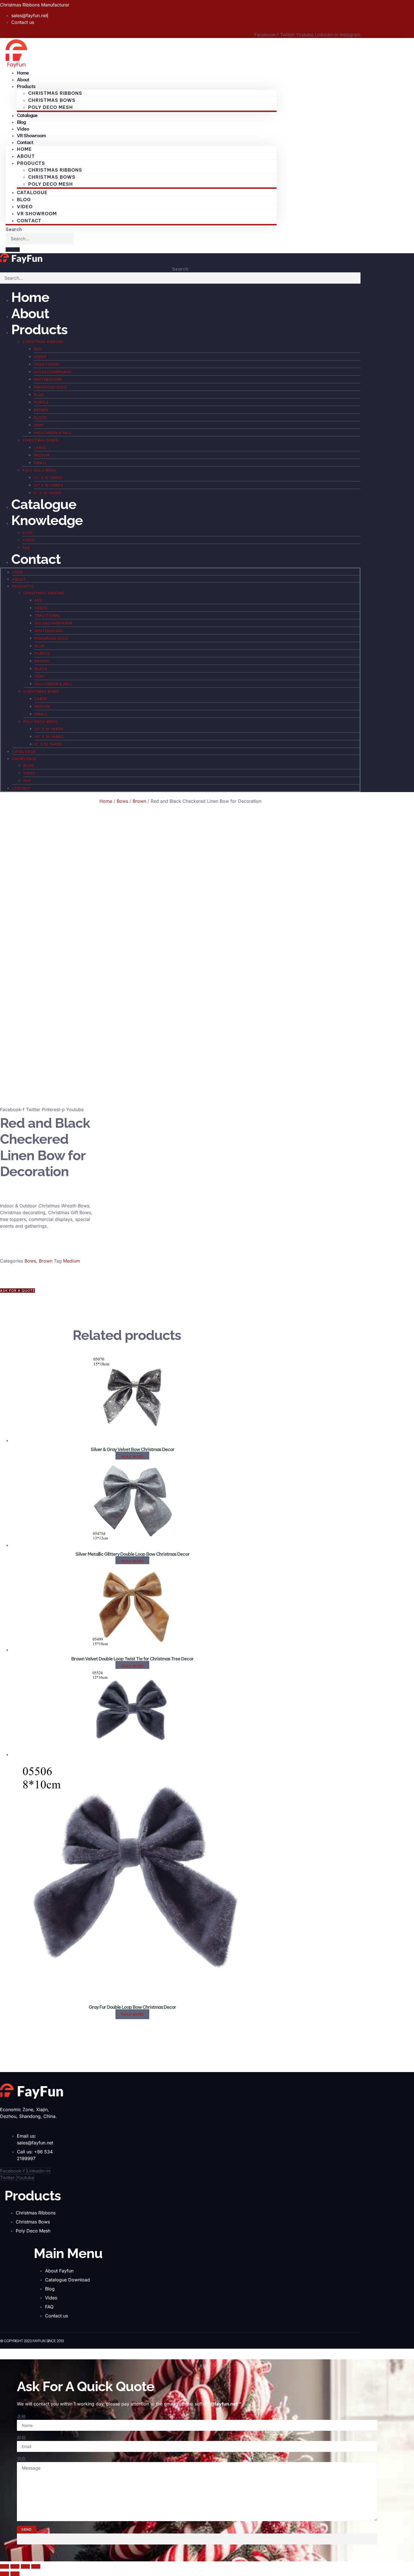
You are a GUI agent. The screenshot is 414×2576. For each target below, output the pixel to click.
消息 (21, 2459)
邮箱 (21, 2438)
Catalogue (27, 115)
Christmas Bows (52, 100)
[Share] (25, 2566)
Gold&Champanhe (53, 372)
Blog (24, 199)
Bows (122, 801)
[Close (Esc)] (36, 2566)
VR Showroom (37, 214)
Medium (42, 455)
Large (40, 448)
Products (39, 329)
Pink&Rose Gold (51, 387)
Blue (39, 395)
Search (14, 229)
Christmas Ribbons (55, 93)
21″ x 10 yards (48, 478)
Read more (132, 1457)
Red (38, 349)
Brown (41, 410)
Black (40, 417)
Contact (25, 142)
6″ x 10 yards (48, 493)
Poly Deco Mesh (51, 107)
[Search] (13, 250)
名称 (21, 2416)
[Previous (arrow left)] (5, 2574)
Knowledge (47, 520)
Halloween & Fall (53, 433)
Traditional (47, 364)
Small (40, 463)
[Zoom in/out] (5, 2566)
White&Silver (48, 379)
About (26, 156)
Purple (41, 402)
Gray (39, 425)
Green (40, 357)
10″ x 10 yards (48, 485)
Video (25, 207)
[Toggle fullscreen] (15, 2566)
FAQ (26, 548)
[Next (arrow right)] (15, 2574)
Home (24, 149)
